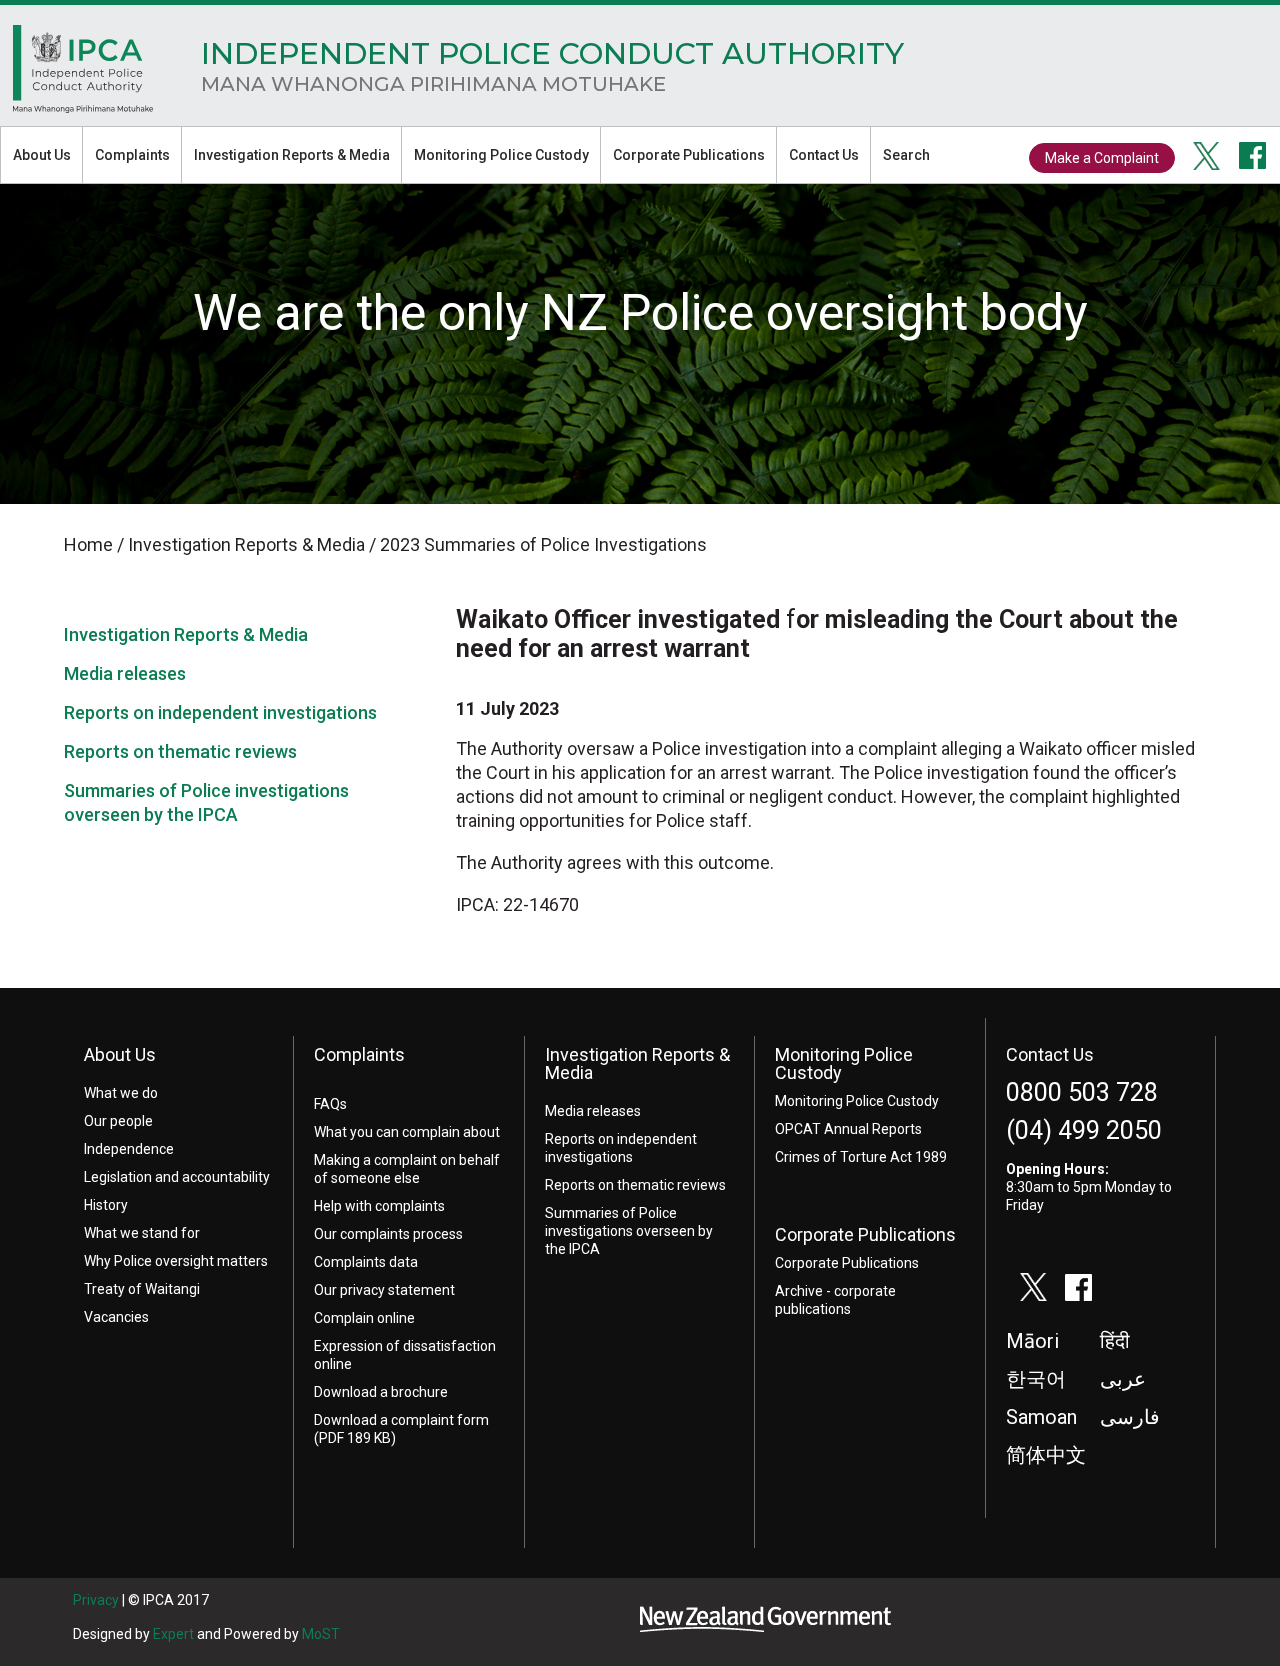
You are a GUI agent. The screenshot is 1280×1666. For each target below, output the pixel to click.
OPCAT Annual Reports (848, 1129)
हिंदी (1115, 1341)
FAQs (330, 1104)
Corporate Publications (689, 155)
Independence (129, 1149)
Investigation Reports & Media (292, 155)
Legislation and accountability (177, 1177)
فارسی (1130, 1417)
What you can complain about (407, 1132)
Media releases (125, 673)
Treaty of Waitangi (142, 1289)
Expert (173, 1634)
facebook (1253, 156)
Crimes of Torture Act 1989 (861, 1157)
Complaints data (366, 1262)
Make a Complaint (1102, 158)
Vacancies (116, 1317)
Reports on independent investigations (220, 712)
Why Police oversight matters (176, 1261)
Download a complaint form (401, 1420)
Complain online (364, 1318)
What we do (121, 1093)
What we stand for (142, 1233)
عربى (1123, 1379)
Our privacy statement (384, 1290)
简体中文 (1046, 1455)
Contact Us (824, 155)
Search (906, 155)
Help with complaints (379, 1206)
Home (83, 74)
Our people (118, 1121)
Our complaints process (388, 1234)
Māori (1032, 1341)
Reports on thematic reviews (180, 751)
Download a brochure (381, 1392)
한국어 (1036, 1379)
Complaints (132, 155)
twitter (1207, 156)
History (106, 1205)
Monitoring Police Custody (501, 155)
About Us (42, 155)
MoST (321, 1634)
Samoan (1041, 1417)
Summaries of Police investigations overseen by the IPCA (629, 1231)
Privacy (96, 1600)
